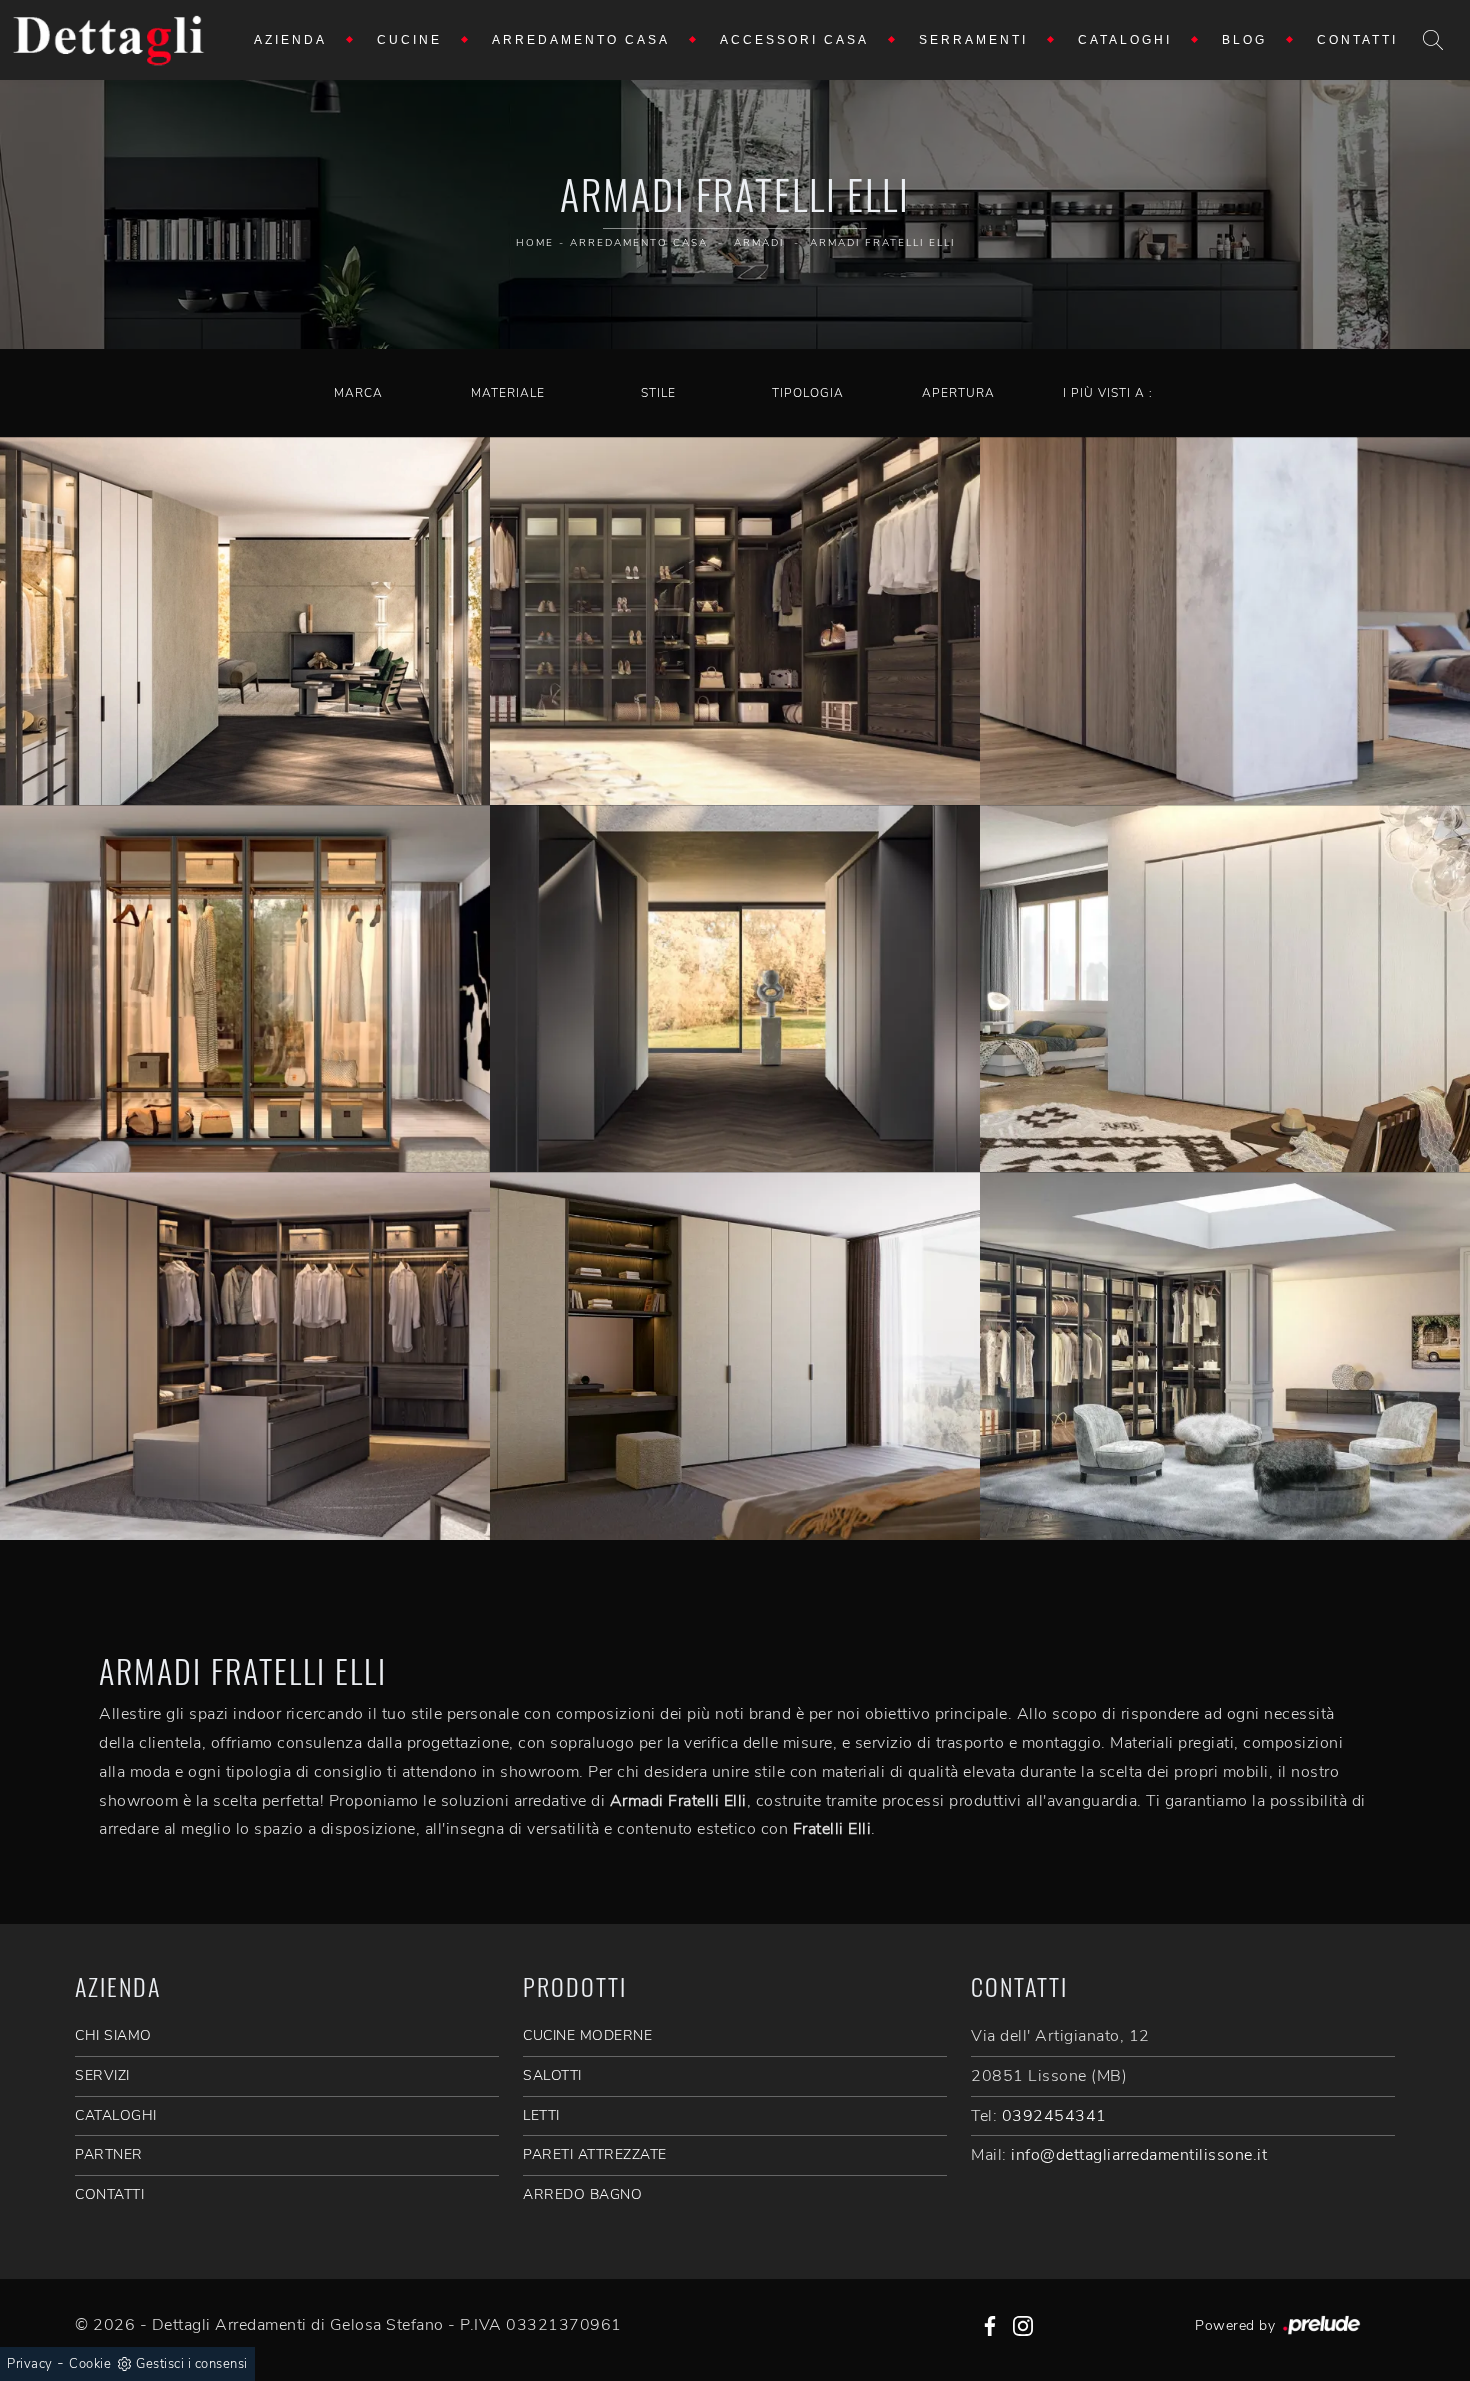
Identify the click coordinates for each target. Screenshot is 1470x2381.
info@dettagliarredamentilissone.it (1139, 2155)
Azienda (290, 40)
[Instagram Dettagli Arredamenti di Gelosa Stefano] (1023, 2325)
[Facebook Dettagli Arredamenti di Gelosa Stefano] (990, 2325)
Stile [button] (658, 393)
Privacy (30, 2364)
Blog (1244, 40)
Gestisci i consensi (192, 2364)
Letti (541, 2115)
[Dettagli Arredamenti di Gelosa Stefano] (109, 40)
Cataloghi (1125, 40)
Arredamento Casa (581, 40)
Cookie (90, 2364)
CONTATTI (109, 2194)
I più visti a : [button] (1108, 393)
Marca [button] (358, 393)
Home (535, 243)
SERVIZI (102, 2075)
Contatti (1357, 40)
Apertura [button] (958, 393)
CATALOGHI (116, 2115)
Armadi (759, 243)
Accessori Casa (794, 40)
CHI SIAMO (113, 2035)
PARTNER (109, 2154)
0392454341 (1054, 2116)
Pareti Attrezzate (595, 2154)
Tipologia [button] (808, 393)
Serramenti (973, 40)
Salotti (552, 2075)
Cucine (409, 40)
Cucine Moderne (587, 2035)
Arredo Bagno (582, 2194)
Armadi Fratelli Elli (882, 243)
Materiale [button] (508, 393)
